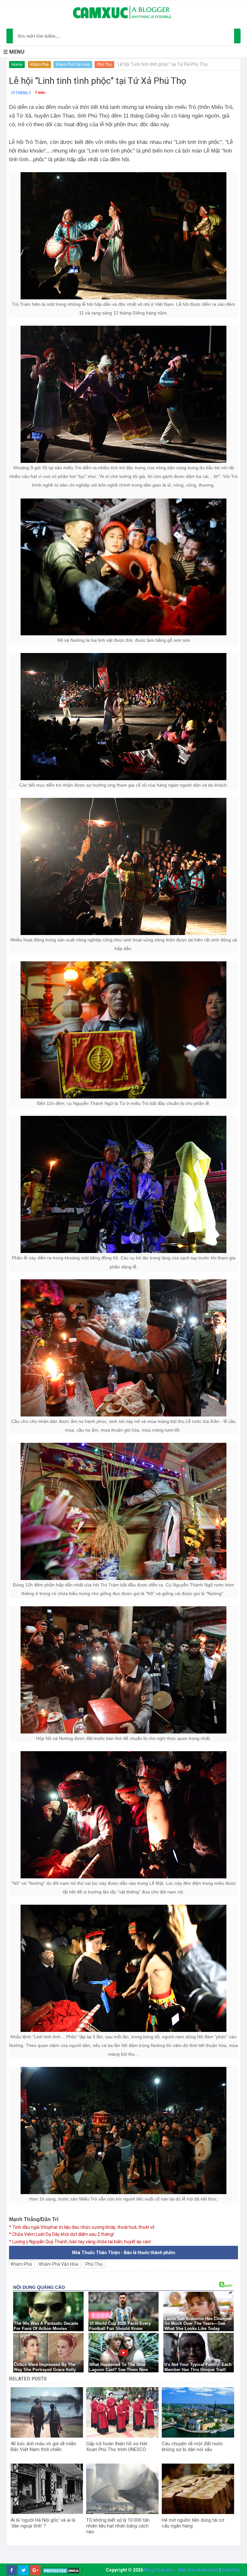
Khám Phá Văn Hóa (73, 65)
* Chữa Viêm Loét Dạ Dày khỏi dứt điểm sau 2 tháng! (61, 2234)
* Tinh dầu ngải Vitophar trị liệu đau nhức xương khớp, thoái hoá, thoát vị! (82, 2227)
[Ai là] (47, 2489)
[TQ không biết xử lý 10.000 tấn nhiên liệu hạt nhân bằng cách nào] (122, 2489)
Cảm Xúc (231, 2570)
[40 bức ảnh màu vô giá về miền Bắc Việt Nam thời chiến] (47, 2412)
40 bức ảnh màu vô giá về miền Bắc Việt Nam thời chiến (43, 2447)
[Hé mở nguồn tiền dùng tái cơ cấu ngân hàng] (198, 2489)
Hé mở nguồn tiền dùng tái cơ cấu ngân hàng (193, 2523)
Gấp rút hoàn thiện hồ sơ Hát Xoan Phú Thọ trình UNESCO (117, 2447)
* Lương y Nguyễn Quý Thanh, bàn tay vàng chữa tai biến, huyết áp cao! (80, 2242)
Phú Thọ (104, 65)
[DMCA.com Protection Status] (62, 2570)
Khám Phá (40, 65)
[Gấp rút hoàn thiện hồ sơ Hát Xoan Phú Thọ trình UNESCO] (122, 2412)
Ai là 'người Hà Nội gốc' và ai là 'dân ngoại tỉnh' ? (43, 2523)
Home (17, 65)
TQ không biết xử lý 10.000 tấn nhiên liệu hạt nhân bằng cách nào (118, 2526)
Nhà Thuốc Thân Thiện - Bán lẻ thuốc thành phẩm (124, 2253)
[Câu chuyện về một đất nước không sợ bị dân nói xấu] (198, 2412)
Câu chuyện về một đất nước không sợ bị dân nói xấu (192, 2447)
